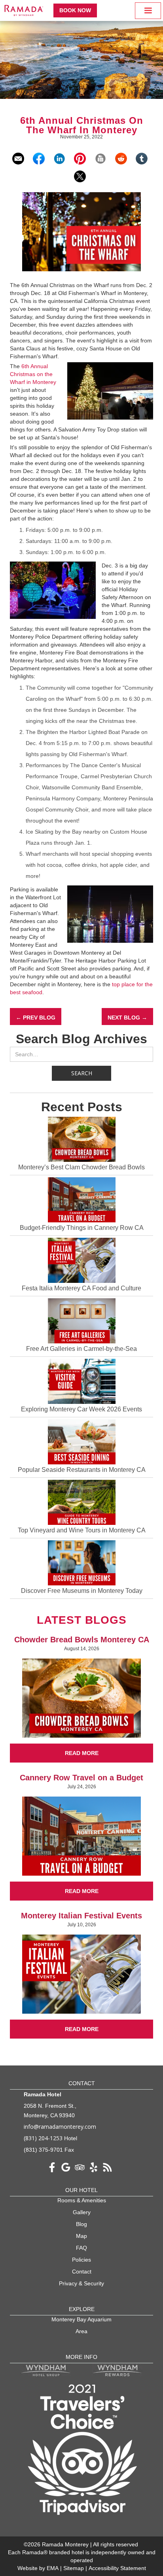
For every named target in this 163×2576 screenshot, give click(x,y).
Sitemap (74, 2568)
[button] (148, 11)
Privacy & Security (81, 2283)
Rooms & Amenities (82, 2200)
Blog (81, 2224)
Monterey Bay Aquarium (81, 2319)
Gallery (82, 2212)
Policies (81, 2260)
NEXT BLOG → (127, 1018)
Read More (82, 1753)
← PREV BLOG (36, 1018)
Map (81, 2236)
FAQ (81, 2248)
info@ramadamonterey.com (60, 2127)
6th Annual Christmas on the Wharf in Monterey (33, 374)
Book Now (75, 10)
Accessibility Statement (117, 2568)
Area (81, 2331)
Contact (82, 2271)
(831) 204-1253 (43, 2138)
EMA (53, 2568)
